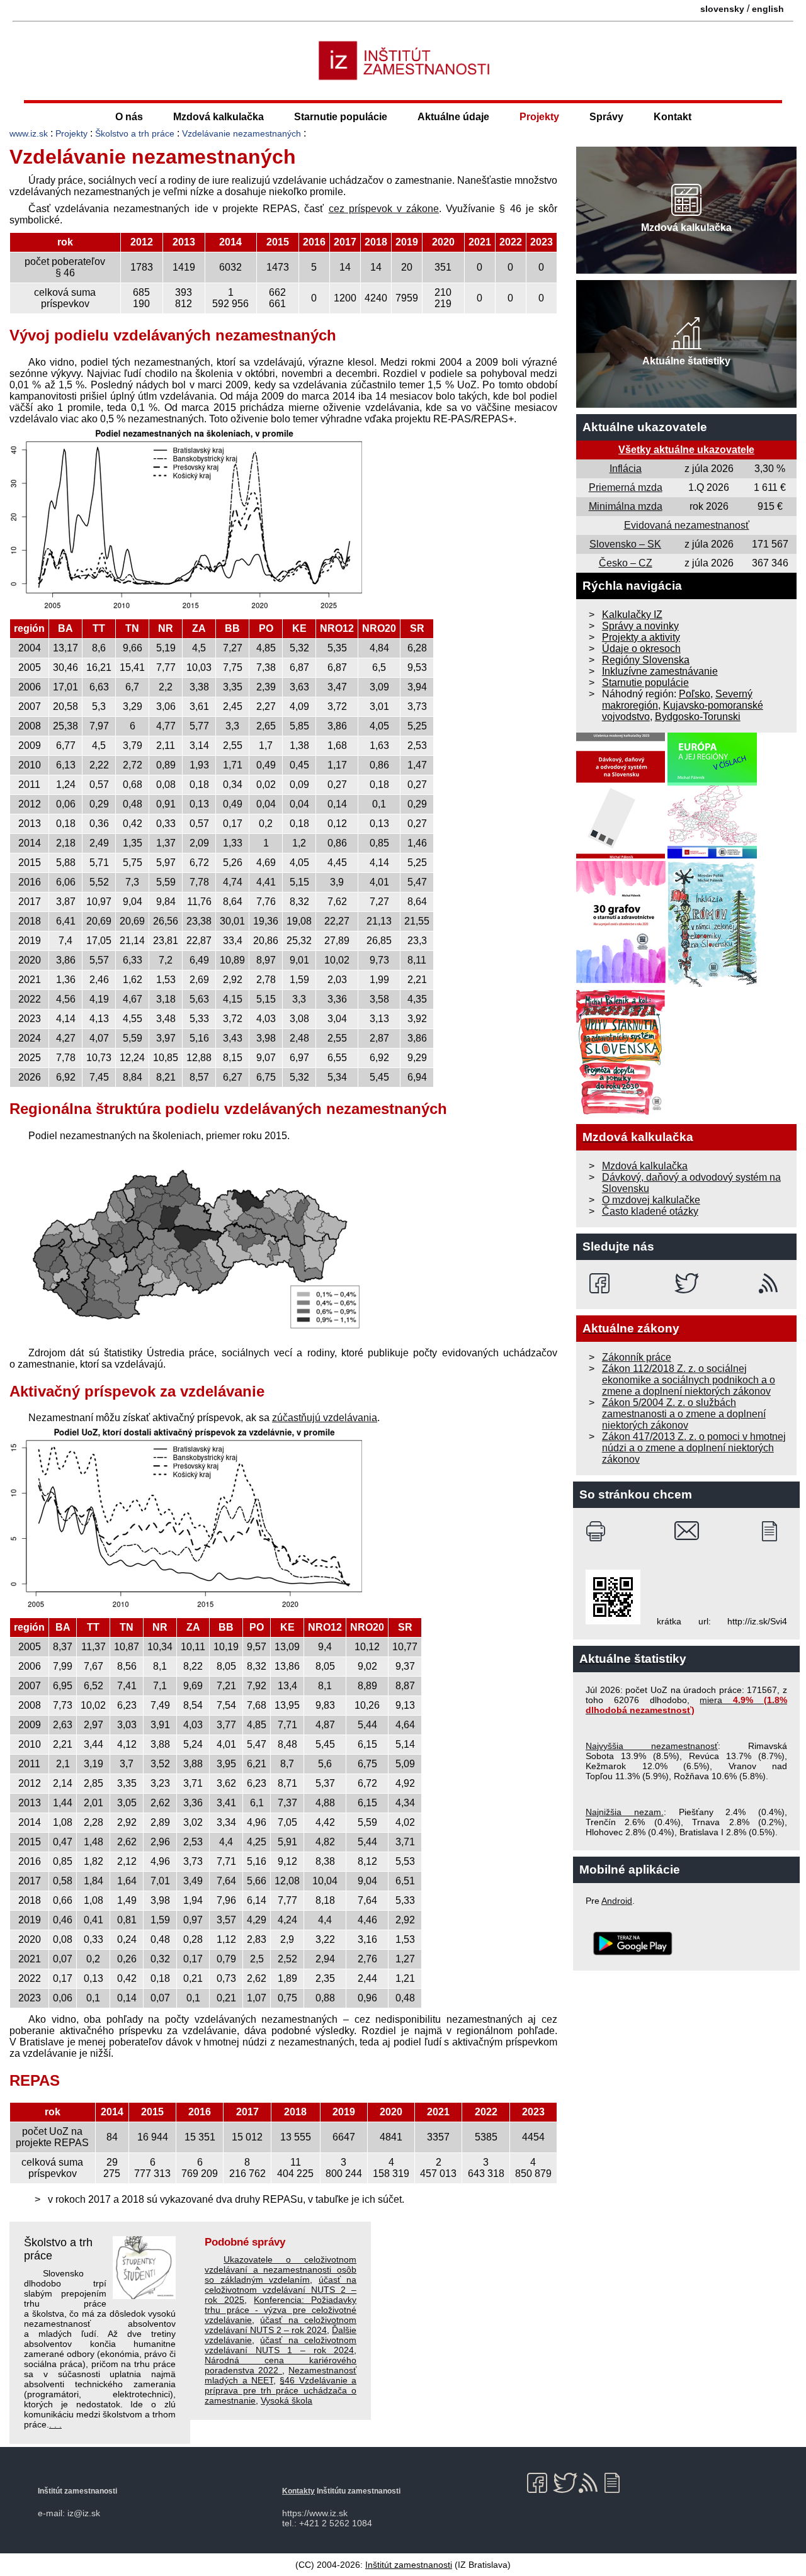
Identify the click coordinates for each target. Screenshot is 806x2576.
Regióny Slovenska (646, 660)
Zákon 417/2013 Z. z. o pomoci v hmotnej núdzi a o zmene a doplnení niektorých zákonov (694, 1448)
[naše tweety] (687, 1283)
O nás (129, 117)
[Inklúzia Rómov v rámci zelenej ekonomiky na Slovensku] (713, 983)
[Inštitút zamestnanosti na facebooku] (602, 1283)
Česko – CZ (626, 563)
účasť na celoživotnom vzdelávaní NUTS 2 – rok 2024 (281, 2325)
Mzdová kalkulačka (219, 117)
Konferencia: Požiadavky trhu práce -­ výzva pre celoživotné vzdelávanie (281, 2310)
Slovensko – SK (625, 544)
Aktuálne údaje (453, 117)
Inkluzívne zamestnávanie (660, 671)
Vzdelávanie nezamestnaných (241, 133)
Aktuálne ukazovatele (645, 427)
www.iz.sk (29, 133)
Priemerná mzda (626, 487)
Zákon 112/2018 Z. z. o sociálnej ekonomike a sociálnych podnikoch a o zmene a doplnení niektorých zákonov (689, 1380)
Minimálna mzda (626, 506)
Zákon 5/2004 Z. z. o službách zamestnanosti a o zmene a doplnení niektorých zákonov (684, 1414)
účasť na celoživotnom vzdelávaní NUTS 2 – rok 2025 (281, 2290)
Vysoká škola (287, 2400)
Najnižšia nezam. (625, 1812)
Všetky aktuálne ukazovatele (686, 450)
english (768, 9)
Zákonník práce (637, 1357)
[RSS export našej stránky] (771, 1283)
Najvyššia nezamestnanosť (652, 1746)
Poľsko (695, 694)
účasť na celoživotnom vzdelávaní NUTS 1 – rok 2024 (281, 2345)
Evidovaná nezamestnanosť (687, 525)
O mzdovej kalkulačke (651, 1200)
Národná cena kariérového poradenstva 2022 (281, 2365)
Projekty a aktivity (641, 637)
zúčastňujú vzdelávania (325, 1418)
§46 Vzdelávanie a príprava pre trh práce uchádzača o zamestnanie (281, 2390)
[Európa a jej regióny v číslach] (712, 855)
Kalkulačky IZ (632, 615)
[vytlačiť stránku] (599, 1531)
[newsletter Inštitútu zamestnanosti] (774, 1531)
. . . (55, 2424)
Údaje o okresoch (641, 649)
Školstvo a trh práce (135, 133)
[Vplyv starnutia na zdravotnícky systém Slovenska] (621, 1112)
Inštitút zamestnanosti (409, 2565)
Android (617, 1901)
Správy (606, 117)
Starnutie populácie (341, 117)
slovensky (722, 9)
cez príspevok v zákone (384, 209)
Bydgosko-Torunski (698, 717)
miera (686, 1705)
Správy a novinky (640, 626)
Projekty (539, 117)
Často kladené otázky (650, 1211)
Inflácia (626, 469)
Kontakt (673, 117)
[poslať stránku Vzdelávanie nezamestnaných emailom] (687, 1531)
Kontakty (298, 2491)
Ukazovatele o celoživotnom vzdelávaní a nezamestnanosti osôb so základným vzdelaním (281, 2269)
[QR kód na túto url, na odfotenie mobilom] (613, 1621)
